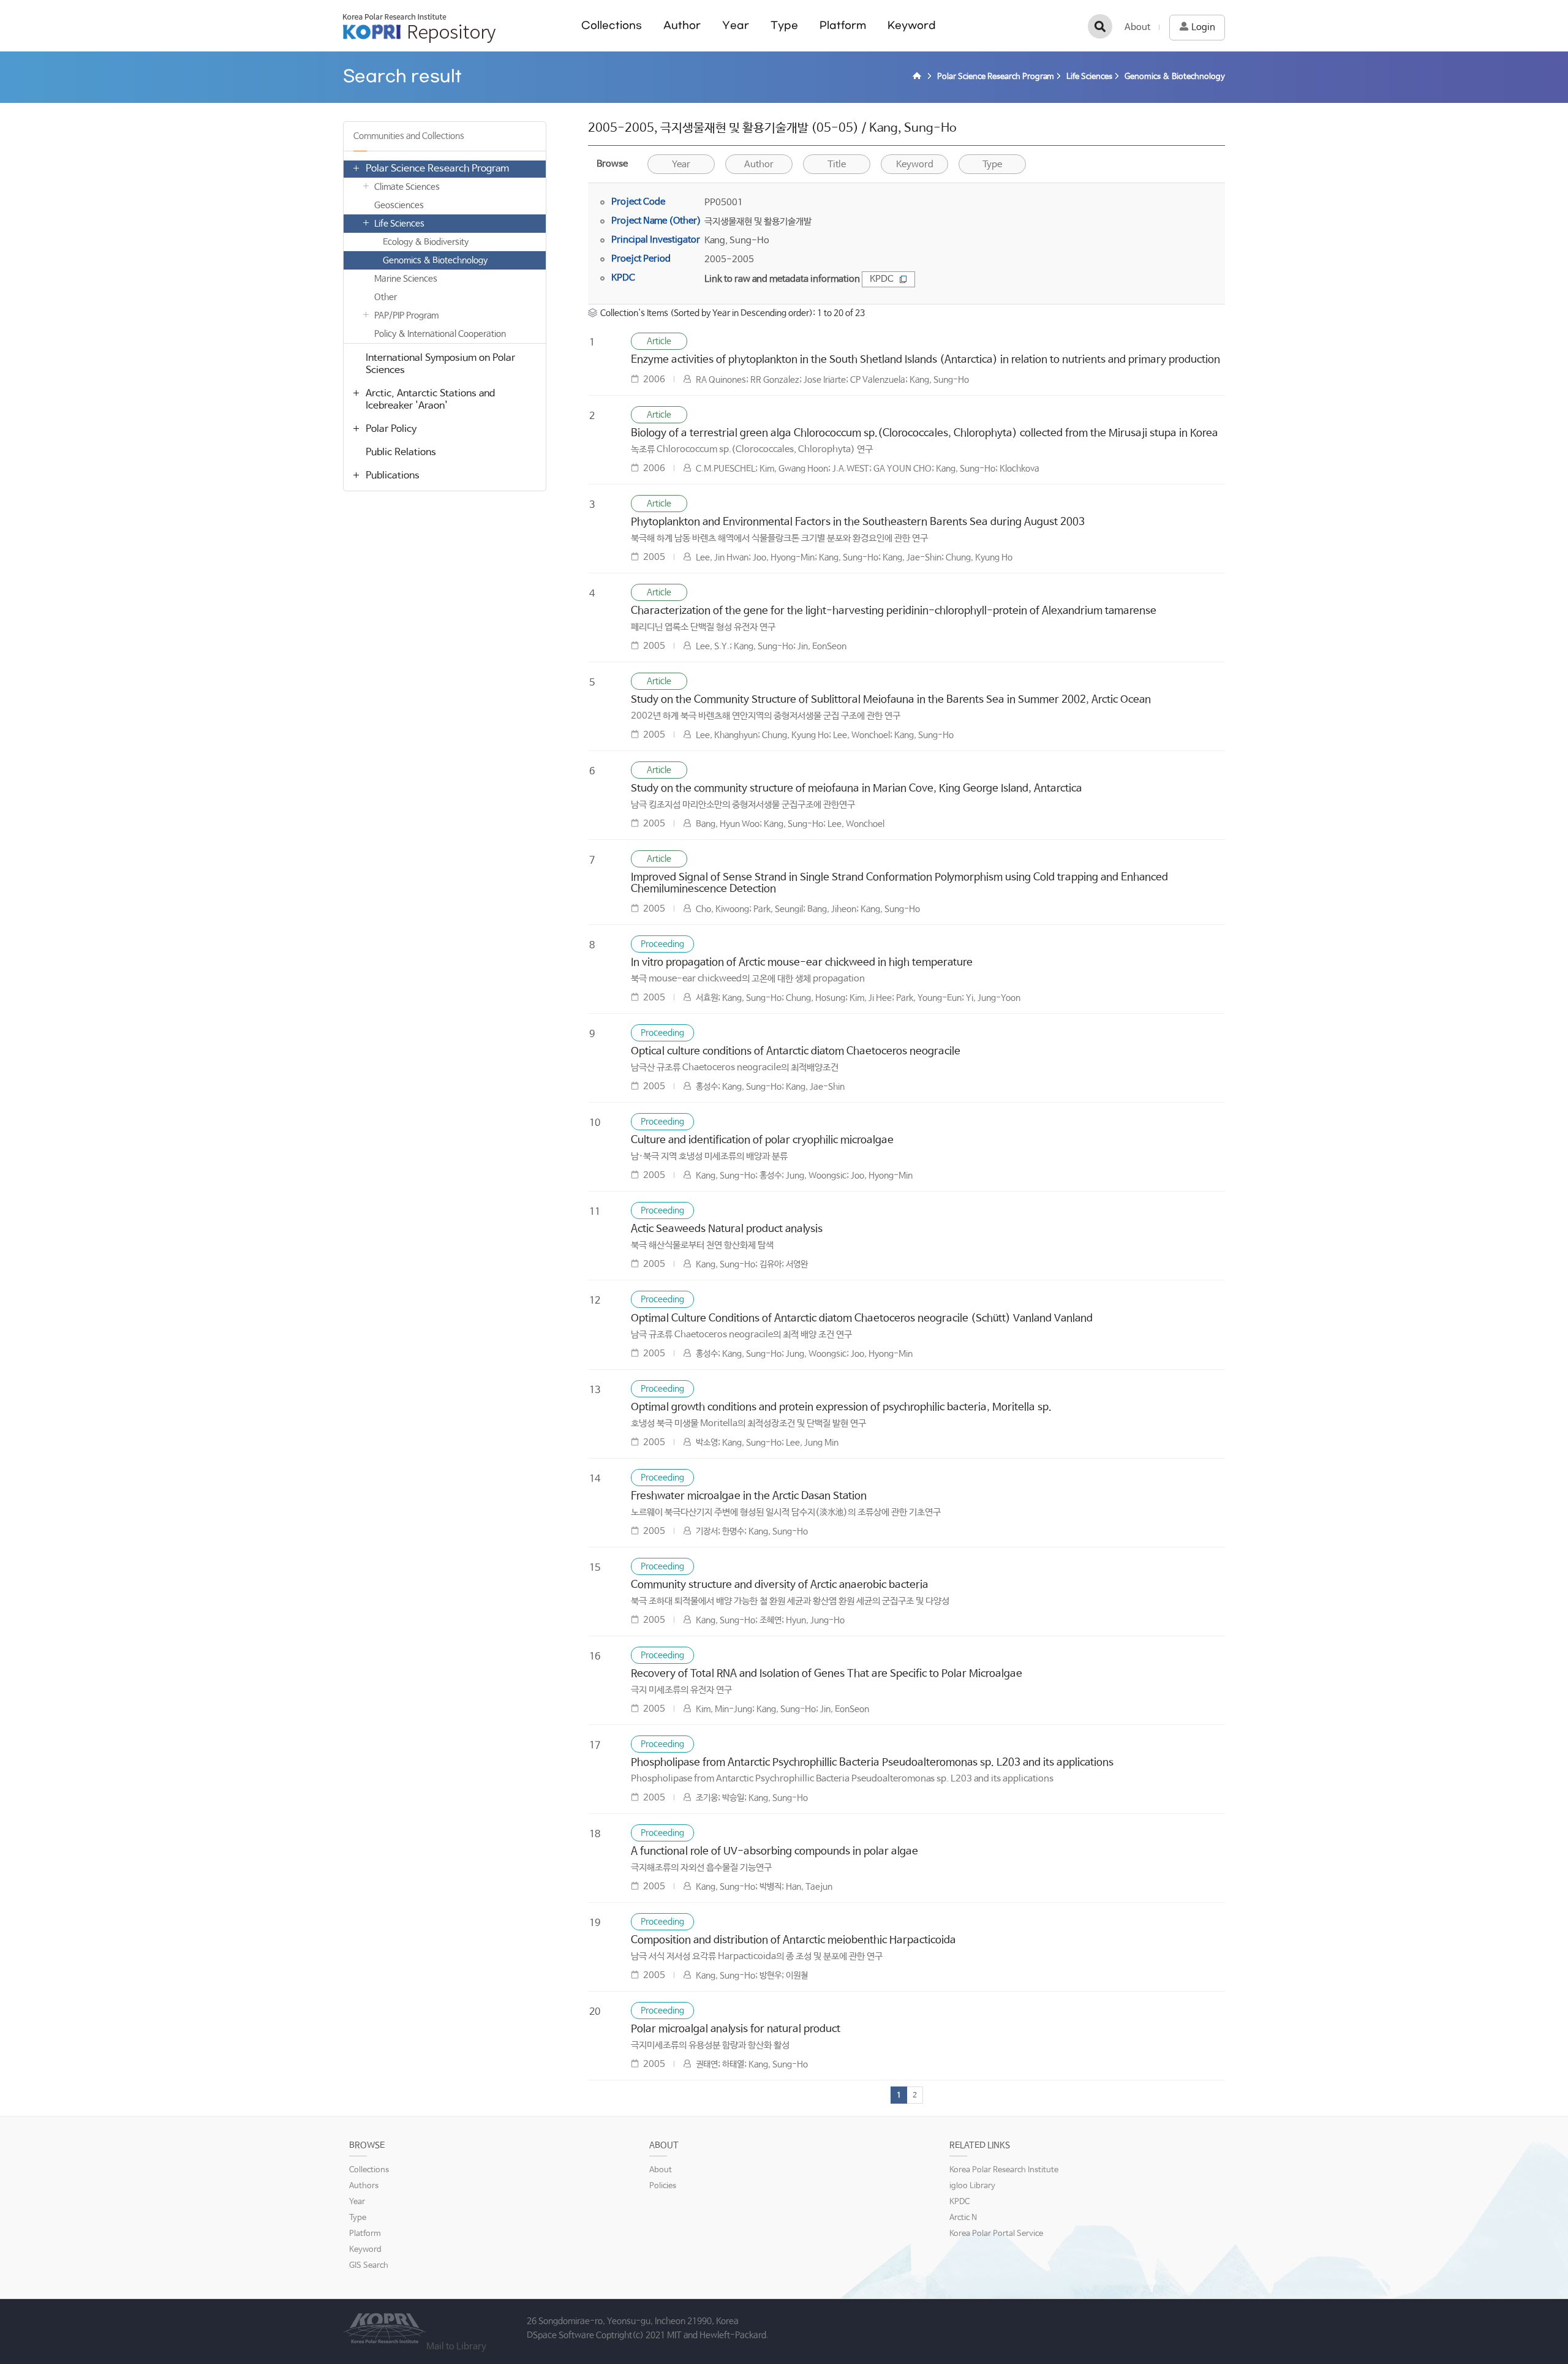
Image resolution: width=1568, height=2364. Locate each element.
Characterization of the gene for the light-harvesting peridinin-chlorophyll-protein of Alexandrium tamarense (894, 611)
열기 (356, 168)
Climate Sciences (407, 187)
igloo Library (972, 2186)
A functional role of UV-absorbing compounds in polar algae (775, 1852)
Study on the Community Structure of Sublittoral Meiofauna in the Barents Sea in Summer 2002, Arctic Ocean (891, 700)
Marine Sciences (406, 279)
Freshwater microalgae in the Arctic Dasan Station (749, 1496)
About (1137, 27)
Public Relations (401, 452)
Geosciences (399, 205)
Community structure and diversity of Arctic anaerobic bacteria (780, 1585)
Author (682, 25)
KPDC (882, 279)
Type (784, 25)
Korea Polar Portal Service (996, 2234)
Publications (393, 476)
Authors (364, 2186)
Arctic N (963, 2218)
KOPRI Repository (419, 28)
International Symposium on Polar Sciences (440, 364)
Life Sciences (399, 224)
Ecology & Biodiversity (426, 242)
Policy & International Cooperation (440, 334)
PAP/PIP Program (406, 315)
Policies (663, 2186)
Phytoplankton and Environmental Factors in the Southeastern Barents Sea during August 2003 (858, 522)
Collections (612, 25)
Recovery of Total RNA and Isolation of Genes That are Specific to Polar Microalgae (827, 1674)
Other (386, 297)
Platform (843, 25)
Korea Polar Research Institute (1004, 2170)
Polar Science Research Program (437, 169)
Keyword (912, 25)
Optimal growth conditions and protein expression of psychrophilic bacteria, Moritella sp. (841, 1407)
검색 (1100, 26)
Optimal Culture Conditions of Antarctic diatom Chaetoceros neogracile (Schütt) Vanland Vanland (862, 1319)
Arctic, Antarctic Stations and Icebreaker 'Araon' (430, 400)
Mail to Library (456, 2347)
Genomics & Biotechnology (435, 260)
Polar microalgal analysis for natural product (736, 2029)
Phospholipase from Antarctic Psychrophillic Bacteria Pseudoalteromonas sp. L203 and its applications (872, 1763)
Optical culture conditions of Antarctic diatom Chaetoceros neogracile (796, 1052)
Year (736, 25)
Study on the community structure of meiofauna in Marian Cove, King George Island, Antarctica (857, 789)
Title (837, 164)
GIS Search (369, 2266)
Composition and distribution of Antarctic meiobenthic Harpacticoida (793, 1940)
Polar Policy (391, 429)
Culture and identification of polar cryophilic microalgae (762, 1140)
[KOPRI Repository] (919, 77)
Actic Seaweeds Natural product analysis (727, 1229)
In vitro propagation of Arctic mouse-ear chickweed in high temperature (802, 963)
